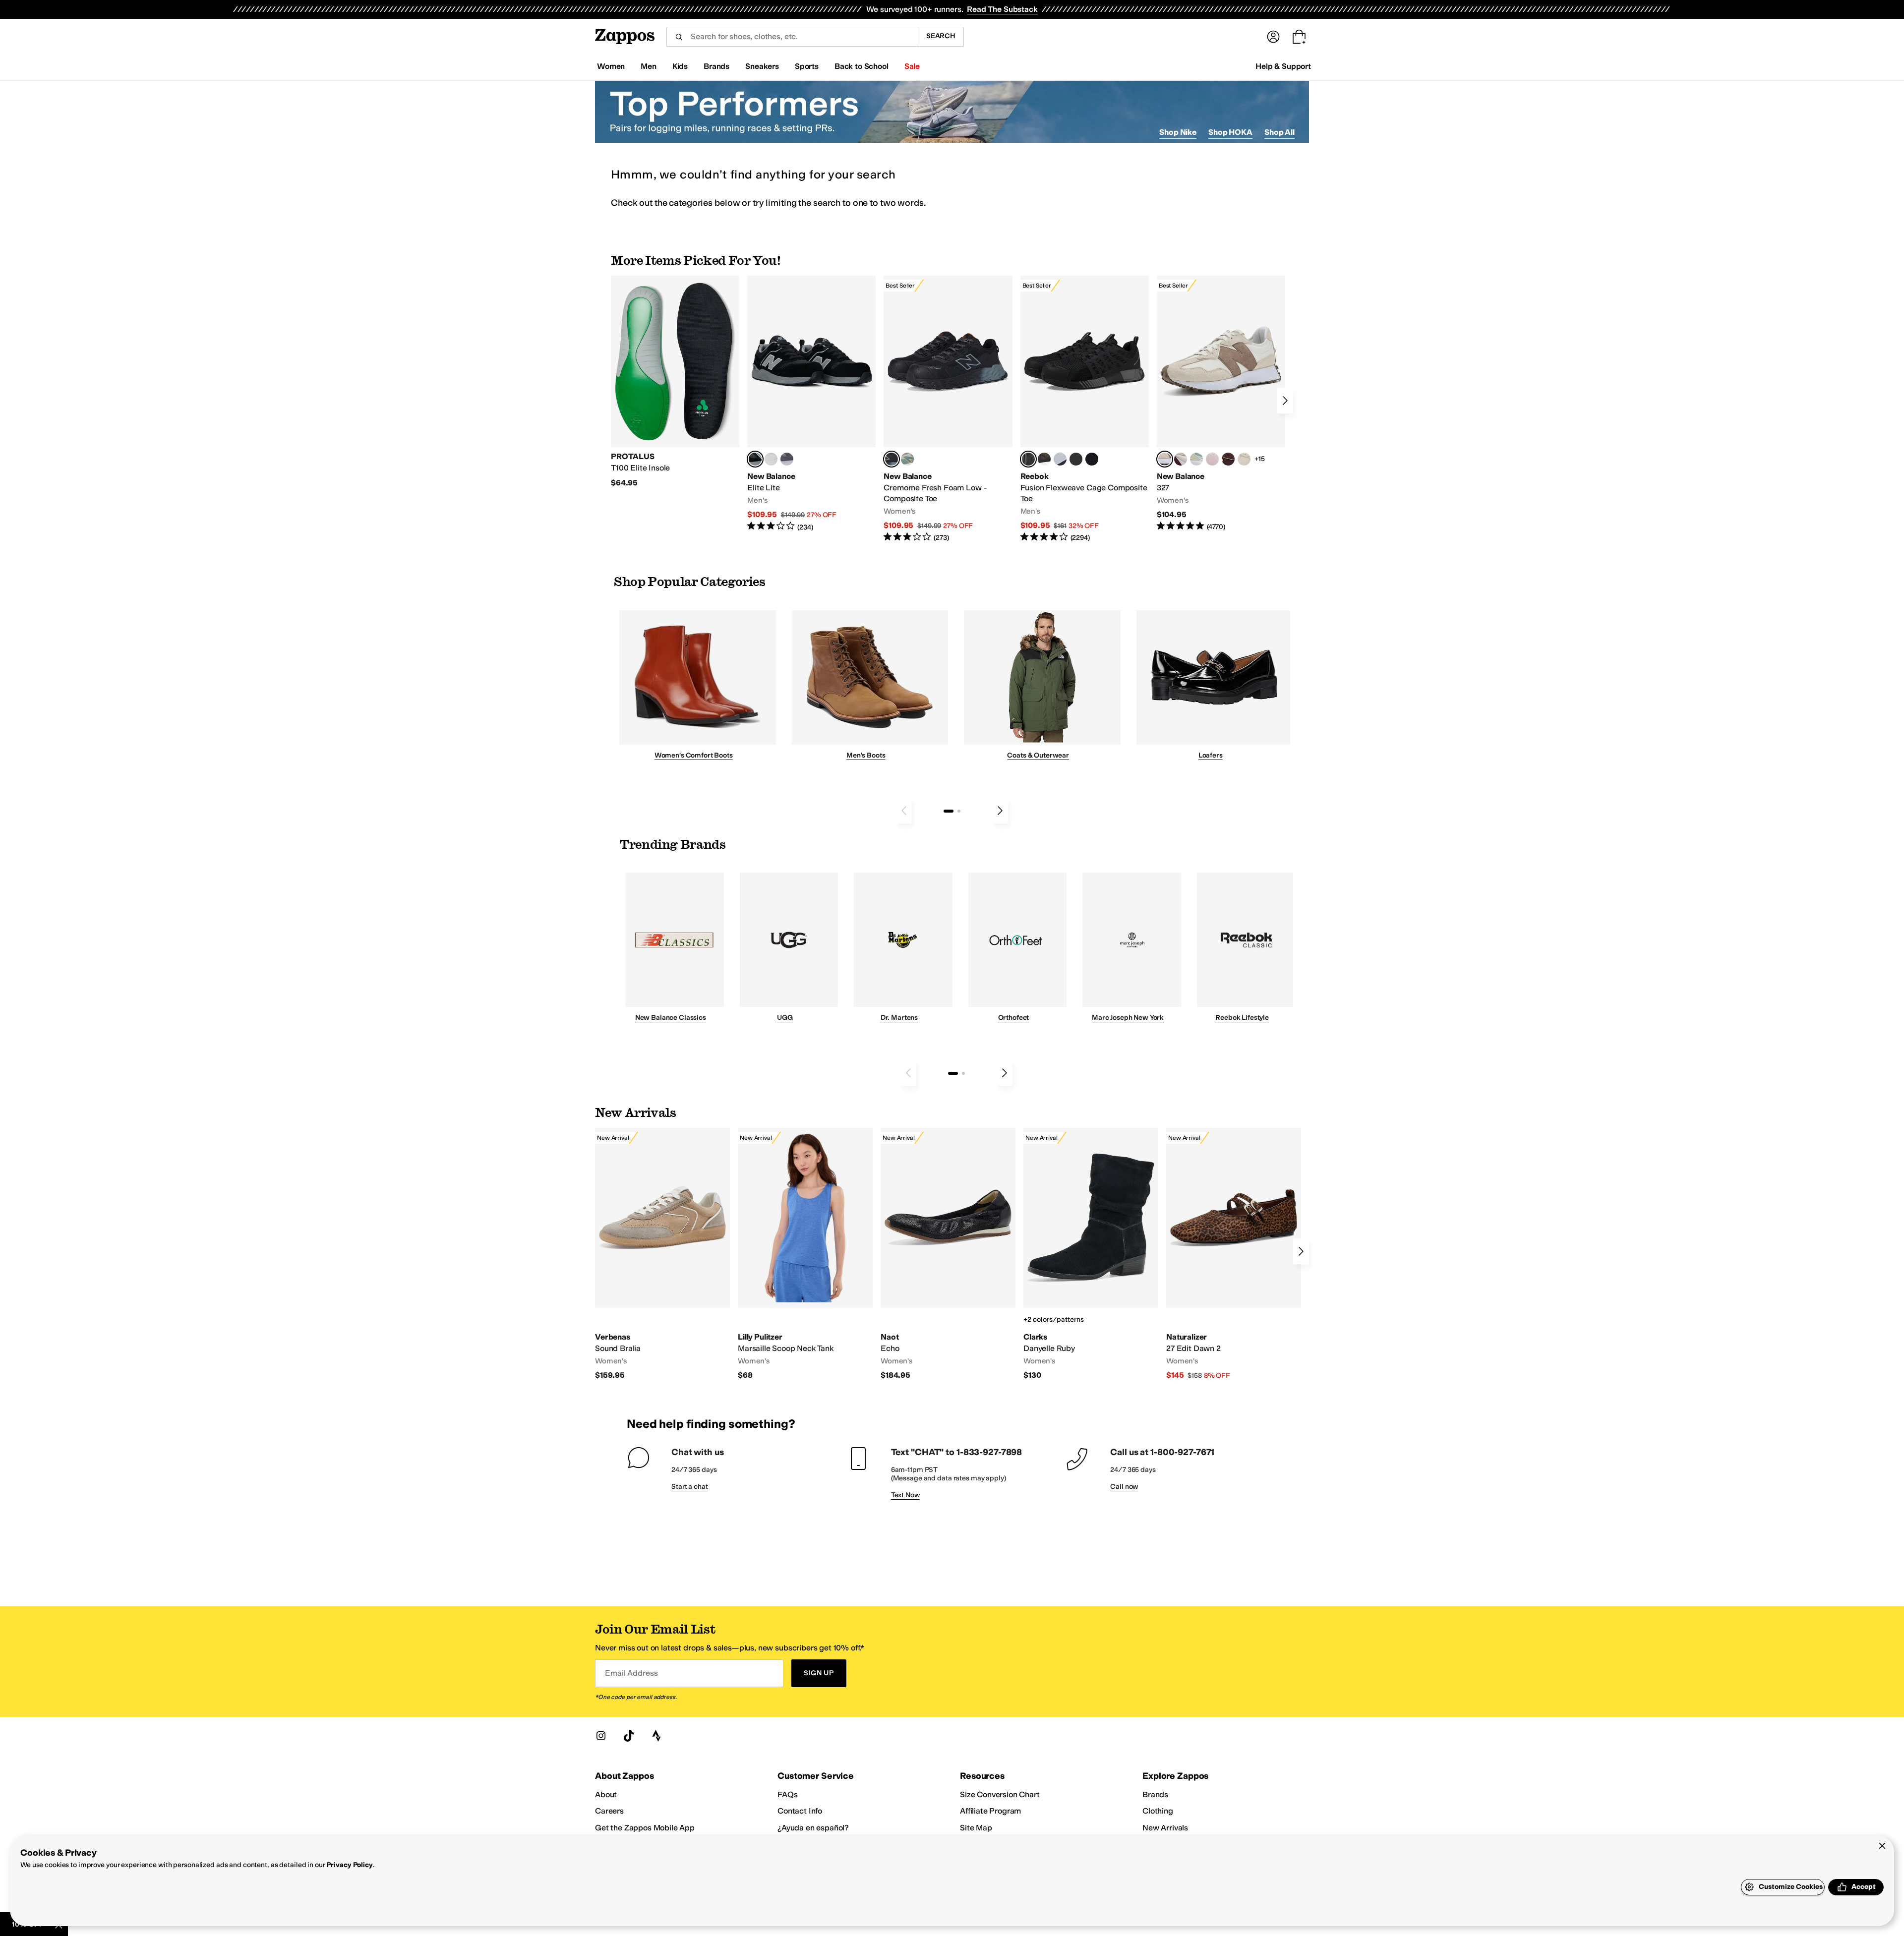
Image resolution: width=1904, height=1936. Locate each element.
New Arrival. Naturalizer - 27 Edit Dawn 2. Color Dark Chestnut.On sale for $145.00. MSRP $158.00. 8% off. (1234, 1254)
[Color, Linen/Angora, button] (1244, 459)
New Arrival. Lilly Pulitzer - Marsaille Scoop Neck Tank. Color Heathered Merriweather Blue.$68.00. (805, 1254)
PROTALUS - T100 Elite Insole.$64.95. (675, 382)
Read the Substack (1002, 9)
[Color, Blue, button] (771, 459)
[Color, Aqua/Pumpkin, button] (907, 459)
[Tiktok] (629, 1736)
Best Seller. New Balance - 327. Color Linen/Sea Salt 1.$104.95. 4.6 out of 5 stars (1221, 404)
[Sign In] (1273, 37)
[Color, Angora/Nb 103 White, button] (1196, 459)
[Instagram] (601, 1736)
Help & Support (1283, 66)
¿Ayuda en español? (813, 1828)
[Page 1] (949, 811)
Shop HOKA (1230, 132)
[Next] (1285, 401)
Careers (609, 1811)
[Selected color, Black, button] (755, 459)
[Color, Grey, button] (787, 459)
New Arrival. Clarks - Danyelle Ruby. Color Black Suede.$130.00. (1091, 1254)
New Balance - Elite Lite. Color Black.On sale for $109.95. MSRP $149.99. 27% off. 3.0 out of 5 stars (811, 404)
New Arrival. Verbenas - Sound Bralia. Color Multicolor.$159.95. (662, 1254)
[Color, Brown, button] (1044, 459)
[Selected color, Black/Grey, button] (892, 459)
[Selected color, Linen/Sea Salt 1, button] (1165, 459)
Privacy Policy (349, 1865)
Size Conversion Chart (1000, 1794)
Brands (1155, 1794)
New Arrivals (1165, 1828)
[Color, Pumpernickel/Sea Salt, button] (1228, 459)
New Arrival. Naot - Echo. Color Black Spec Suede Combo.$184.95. (948, 1254)
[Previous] (904, 811)
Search (941, 36)
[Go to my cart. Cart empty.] (1299, 37)
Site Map (976, 1828)
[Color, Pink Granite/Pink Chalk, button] (1212, 459)
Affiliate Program (990, 1811)
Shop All (1279, 132)
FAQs (787, 1794)
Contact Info (800, 1811)
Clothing (1158, 1811)
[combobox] (792, 37)
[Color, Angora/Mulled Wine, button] (1181, 459)
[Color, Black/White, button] (1092, 459)
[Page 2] (959, 811)
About (606, 1794)
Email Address (631, 1673)
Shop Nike (1178, 132)
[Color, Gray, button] (1060, 459)
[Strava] (656, 1736)
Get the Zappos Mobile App (645, 1828)
